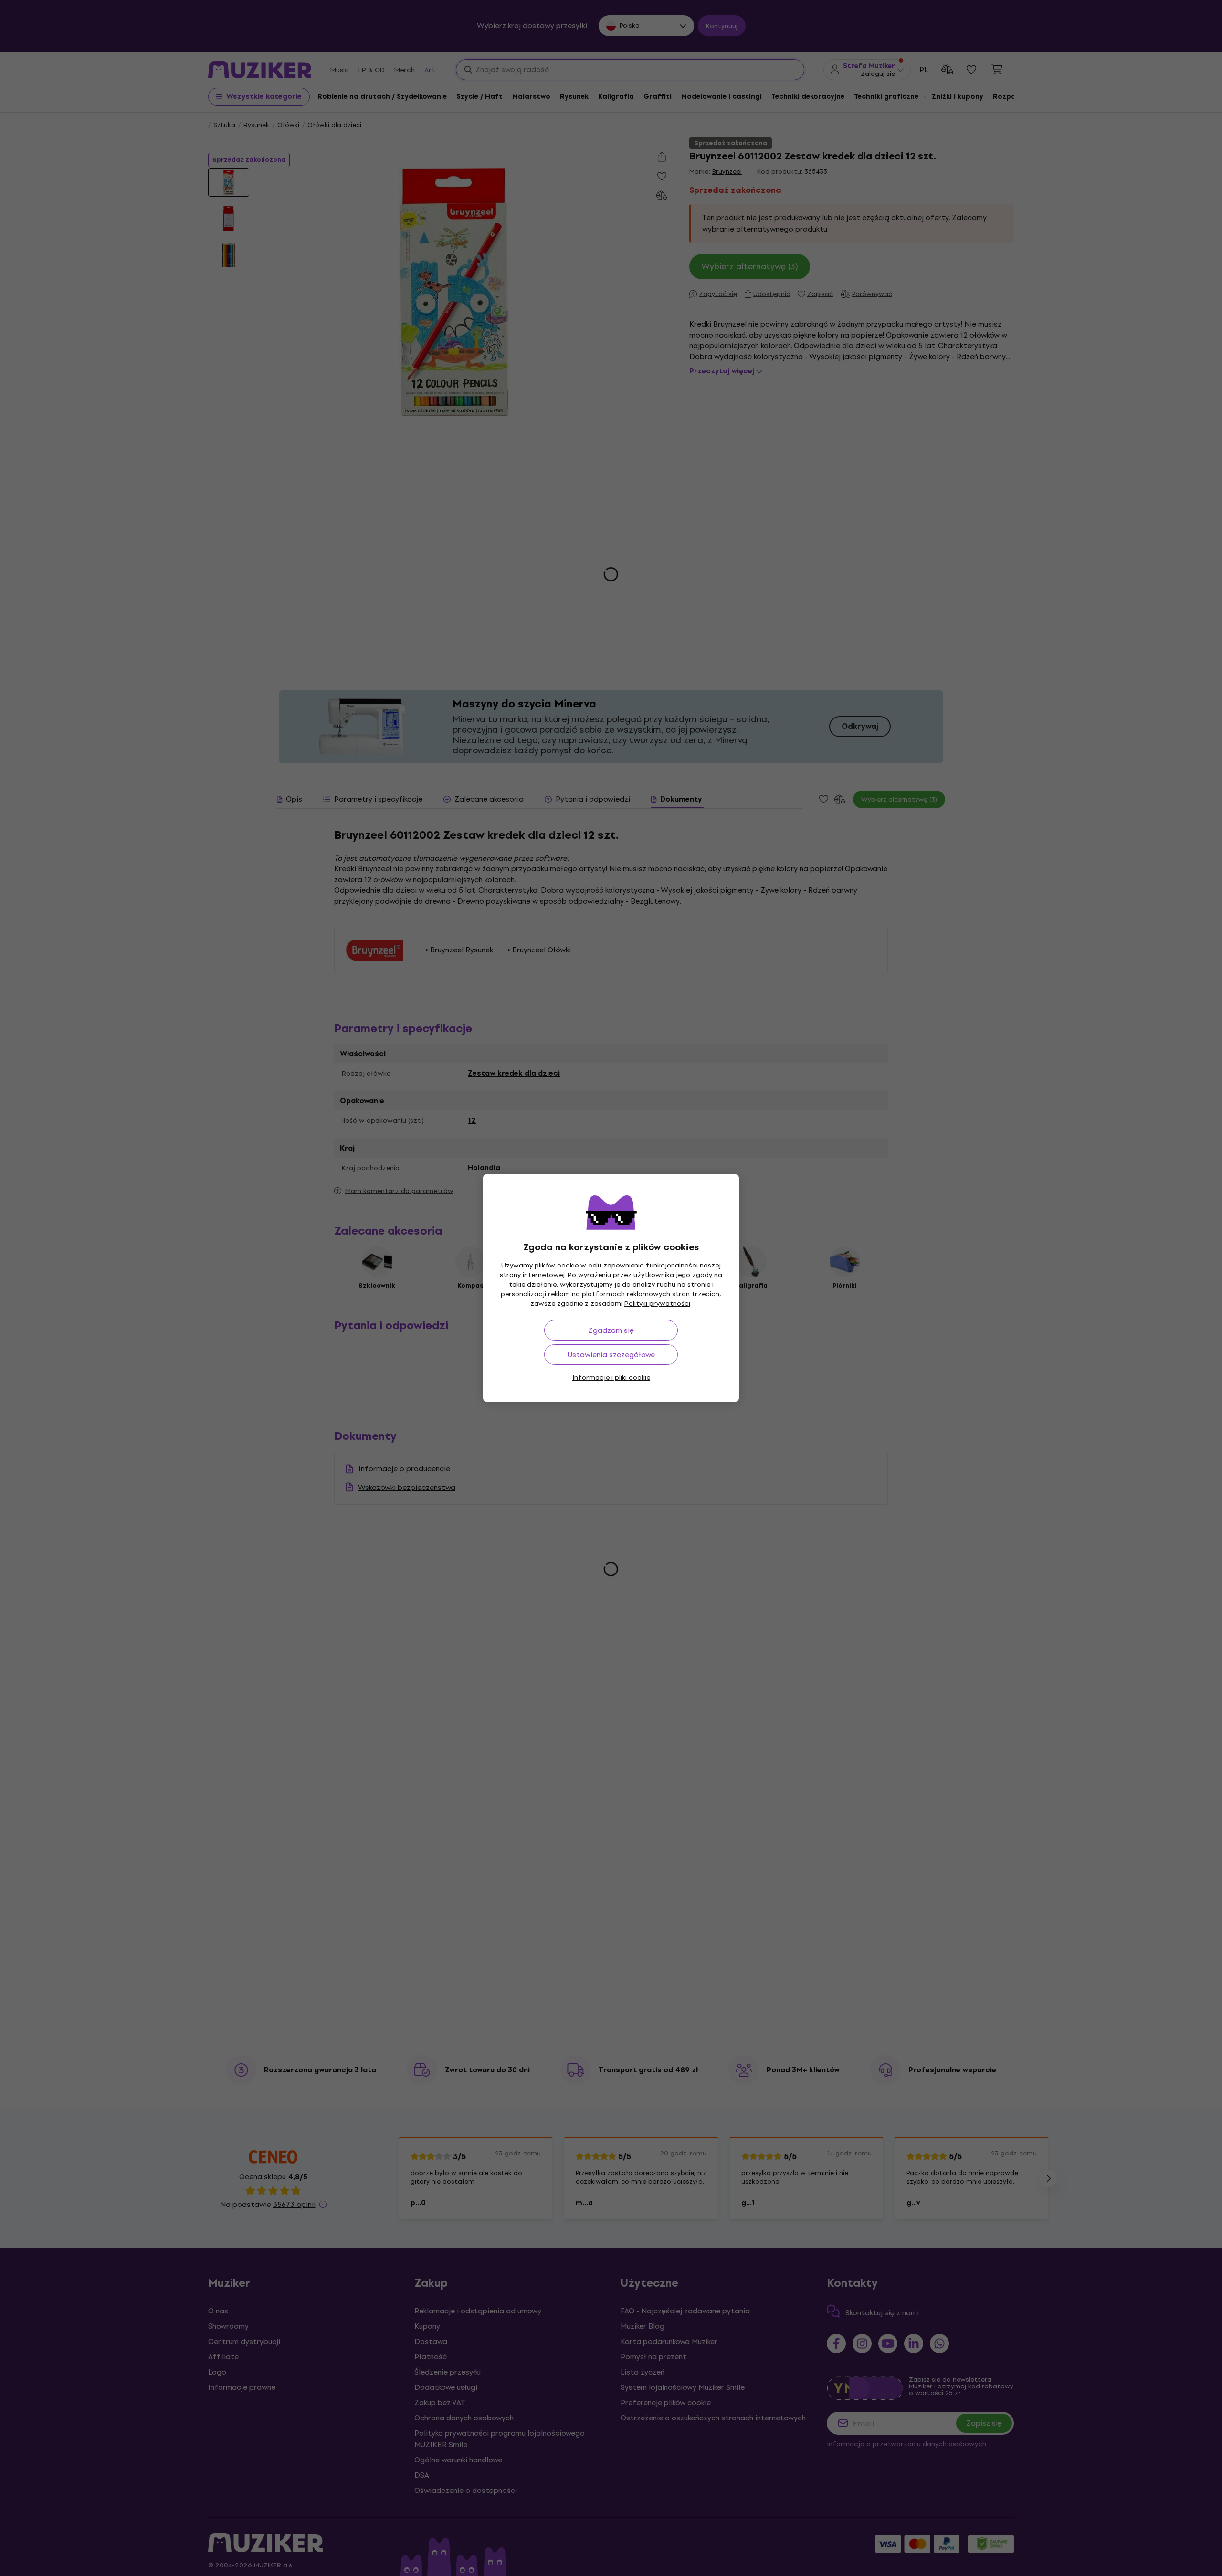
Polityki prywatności (657, 1304)
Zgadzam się (611, 1330)
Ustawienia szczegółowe (611, 1355)
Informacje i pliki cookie (611, 1378)
